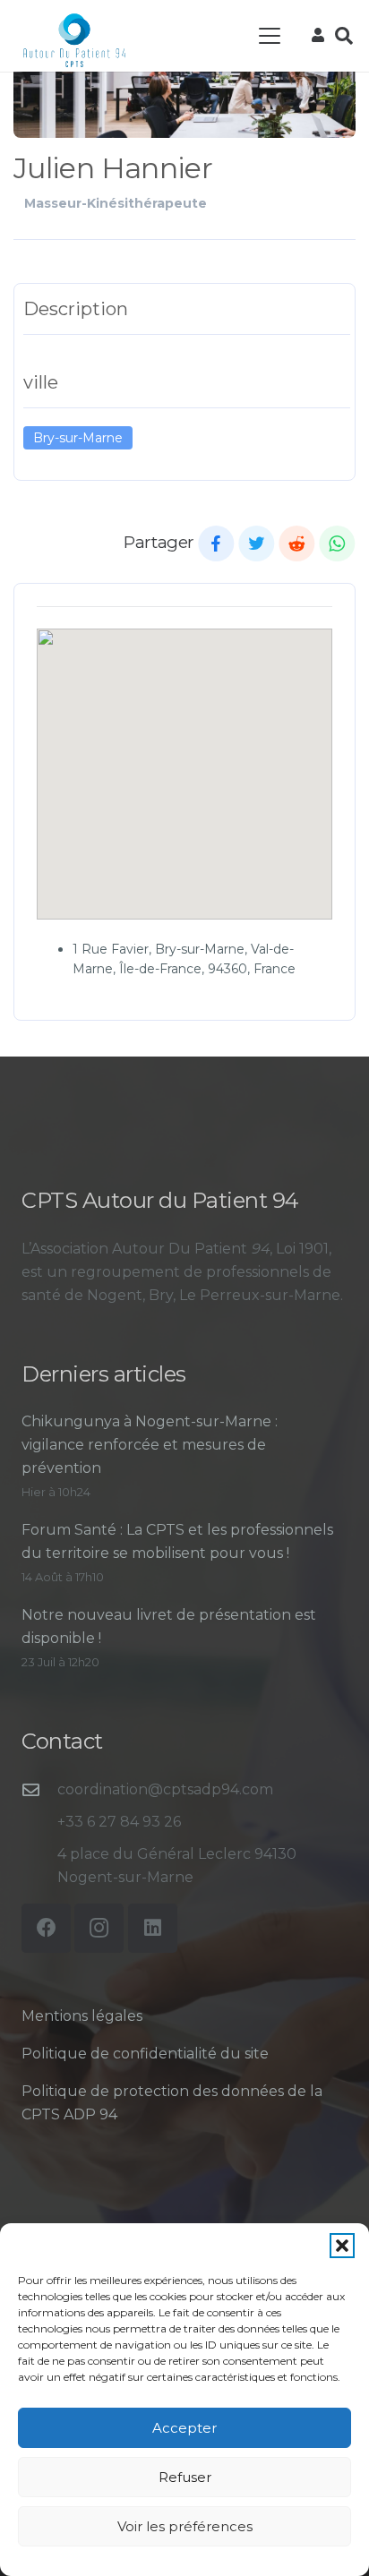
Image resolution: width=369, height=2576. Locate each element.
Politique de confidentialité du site (145, 2054)
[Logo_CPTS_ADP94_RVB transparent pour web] (74, 40)
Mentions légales (82, 2016)
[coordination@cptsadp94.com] (39, 1789)
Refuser (185, 2477)
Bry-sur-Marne (78, 438)
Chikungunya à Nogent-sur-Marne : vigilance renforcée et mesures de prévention (150, 1445)
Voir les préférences (185, 2526)
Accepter (184, 2428)
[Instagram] (99, 1928)
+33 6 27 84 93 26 (119, 1822)
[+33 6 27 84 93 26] (39, 1822)
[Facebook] (46, 1928)
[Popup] (318, 36)
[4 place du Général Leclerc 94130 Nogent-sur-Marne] (39, 1866)
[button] (342, 2246)
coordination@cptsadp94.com (165, 1789)
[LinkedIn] (153, 1928)
